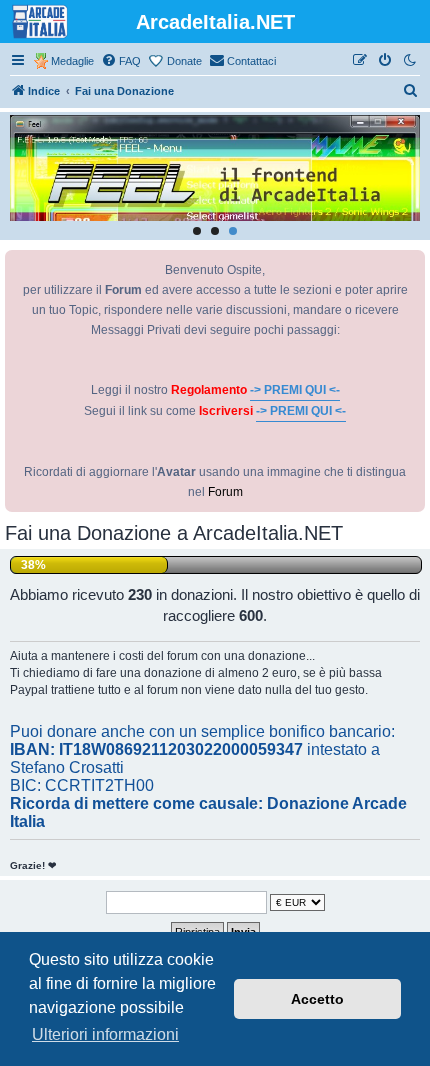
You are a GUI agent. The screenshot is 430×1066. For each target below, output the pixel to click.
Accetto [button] (317, 999)
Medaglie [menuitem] (72, 61)
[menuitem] (121, 61)
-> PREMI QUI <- (295, 390)
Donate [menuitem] (184, 61)
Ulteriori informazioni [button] (105, 1034)
